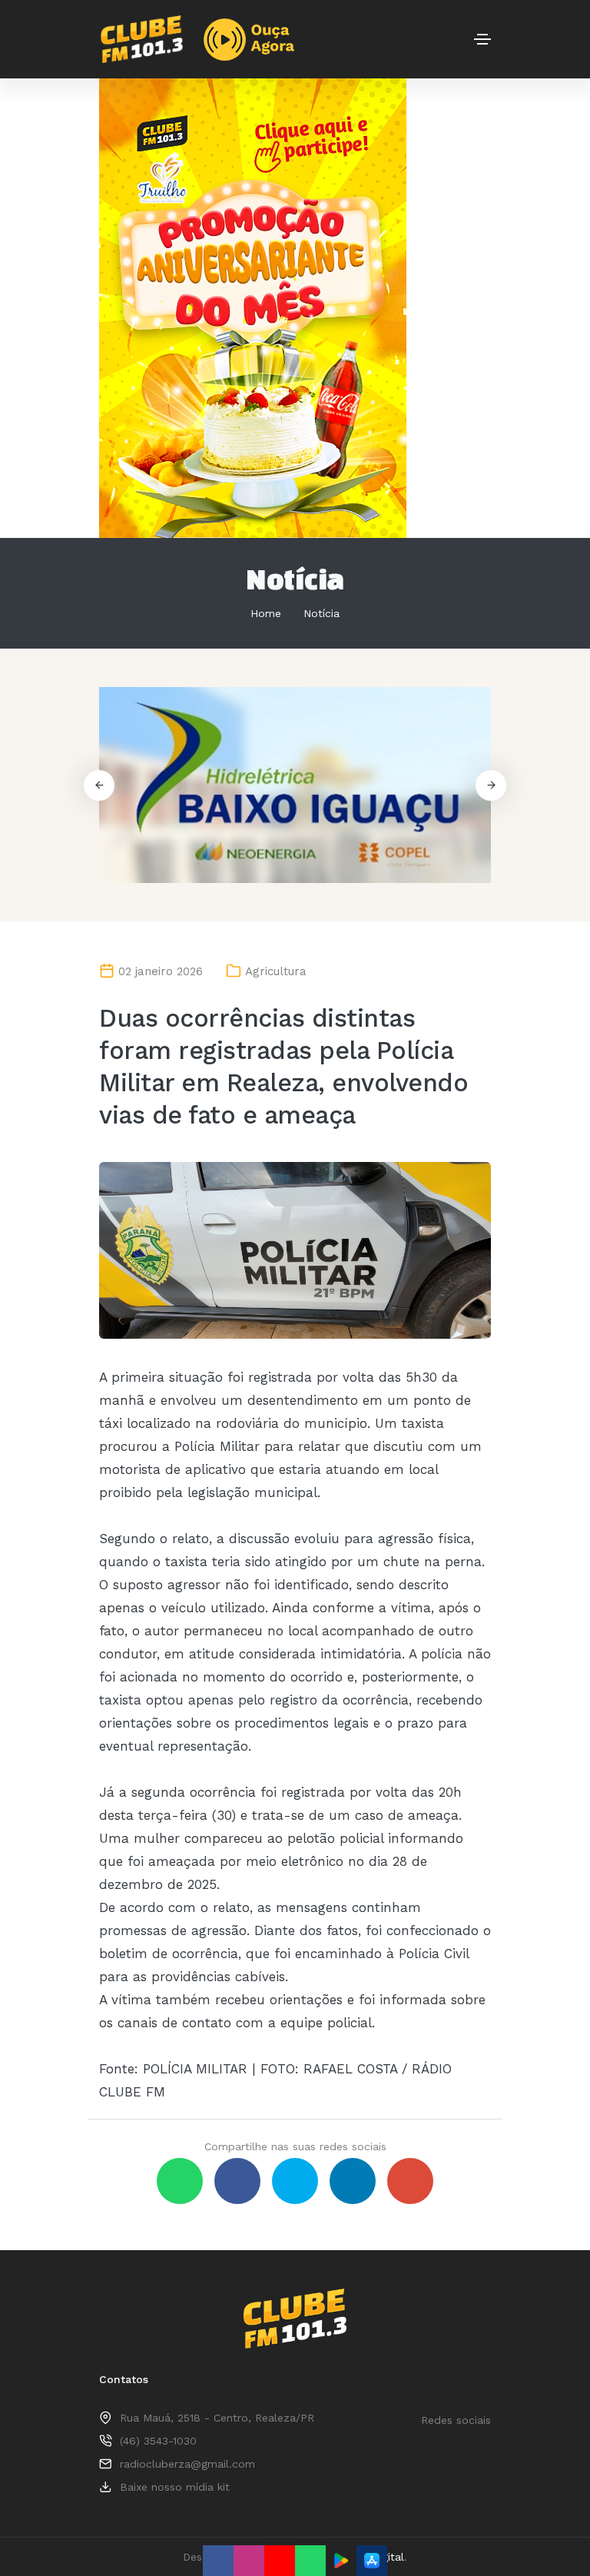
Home (266, 613)
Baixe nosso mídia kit (175, 2487)
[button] (491, 785)
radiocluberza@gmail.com (187, 2464)
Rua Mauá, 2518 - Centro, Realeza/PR (217, 2418)
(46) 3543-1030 (158, 2441)
